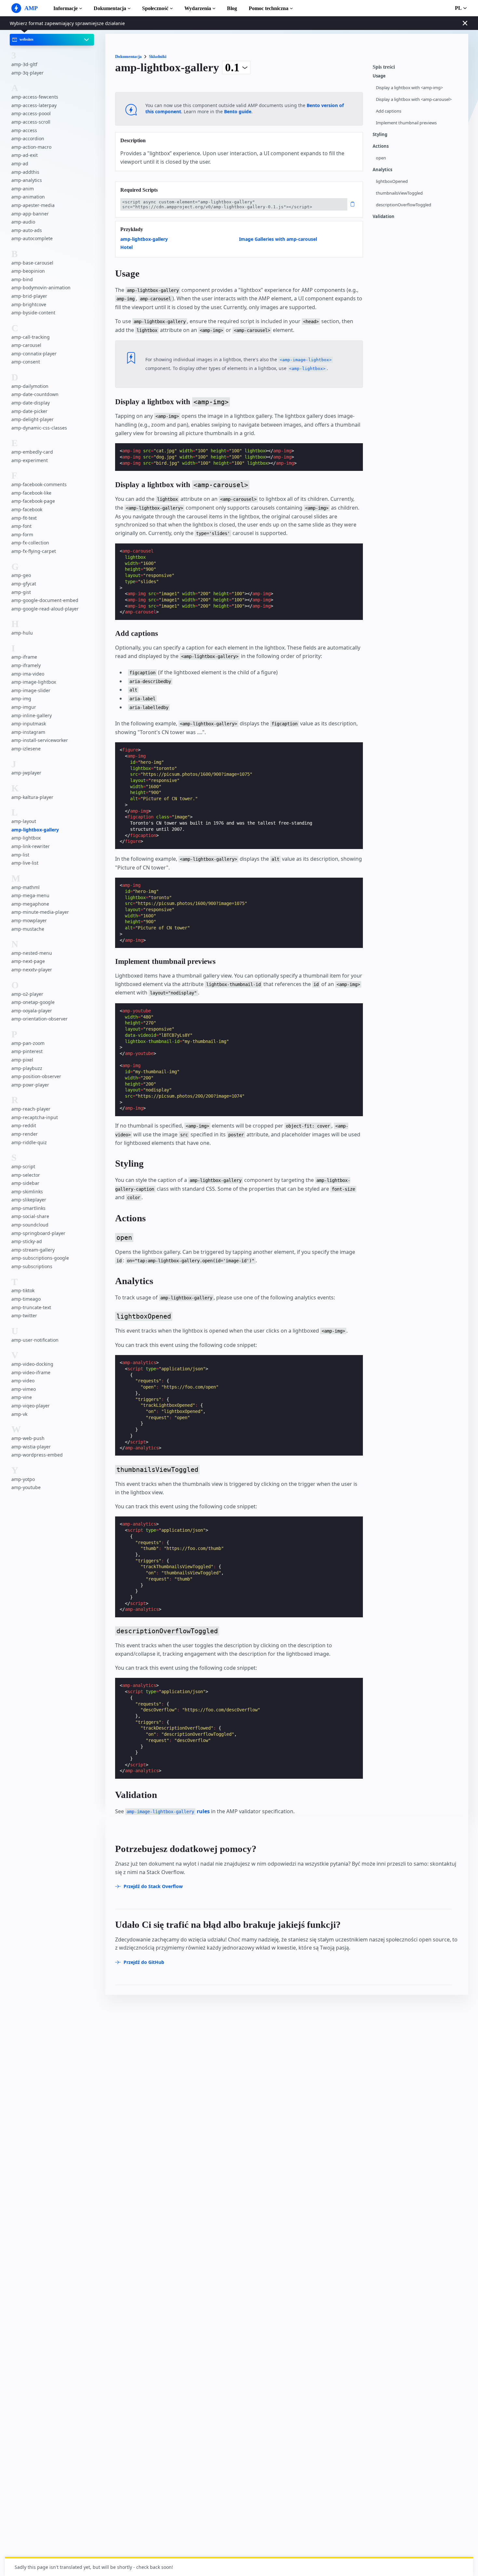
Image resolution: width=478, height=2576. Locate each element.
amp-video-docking (32, 1364)
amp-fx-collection (30, 543)
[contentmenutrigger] (417, 69)
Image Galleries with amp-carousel (278, 239)
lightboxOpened (392, 181)
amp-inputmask (29, 724)
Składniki (158, 56)
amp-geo (21, 575)
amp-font (21, 526)
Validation (384, 217)
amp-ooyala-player (32, 1011)
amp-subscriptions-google (40, 1258)
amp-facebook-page (33, 501)
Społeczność (155, 8)
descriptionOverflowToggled (404, 205)
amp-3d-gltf (24, 64)
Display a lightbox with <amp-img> (409, 88)
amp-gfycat (24, 584)
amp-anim (23, 189)
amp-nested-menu (32, 953)
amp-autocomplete (32, 238)
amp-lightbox (26, 838)
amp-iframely (26, 665)
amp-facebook (27, 509)
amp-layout (24, 821)
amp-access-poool (31, 114)
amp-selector (26, 1175)
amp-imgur (24, 707)
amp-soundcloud (30, 1225)
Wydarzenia (198, 8)
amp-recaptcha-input (35, 1117)
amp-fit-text (24, 518)
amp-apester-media (33, 205)
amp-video (23, 1381)
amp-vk (19, 1414)
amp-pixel (22, 1060)
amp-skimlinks (27, 1192)
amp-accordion (28, 138)
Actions (381, 146)
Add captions (389, 111)
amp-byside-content (33, 313)
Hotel (126, 247)
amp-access (24, 130)
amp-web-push (28, 1438)
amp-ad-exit (25, 155)
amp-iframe (24, 657)
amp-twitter (24, 1315)
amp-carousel (26, 345)
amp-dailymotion (30, 386)
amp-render (25, 1134)
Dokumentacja (110, 8)
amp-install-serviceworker (40, 740)
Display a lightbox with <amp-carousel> (414, 99)
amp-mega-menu (30, 895)
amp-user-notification (35, 1340)
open (381, 158)
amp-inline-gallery (32, 715)
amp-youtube (26, 1487)
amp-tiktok (23, 1290)
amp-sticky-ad (27, 1241)
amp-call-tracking (31, 337)
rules (168, 1811)
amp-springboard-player (38, 1233)
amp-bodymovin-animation (41, 288)
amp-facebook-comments (39, 484)
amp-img (21, 699)
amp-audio (23, 222)
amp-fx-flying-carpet (34, 551)
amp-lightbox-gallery (35, 830)
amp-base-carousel (32, 263)
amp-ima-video (28, 674)
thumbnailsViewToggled (399, 193)
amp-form (22, 534)
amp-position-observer (36, 1076)
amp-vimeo (24, 1389)
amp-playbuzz (27, 1068)
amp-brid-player (29, 296)
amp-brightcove (29, 304)
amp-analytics (27, 180)
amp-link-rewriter (31, 846)
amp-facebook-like (31, 493)
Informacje (66, 8)
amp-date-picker (29, 411)
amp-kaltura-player (32, 797)
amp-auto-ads (27, 230)
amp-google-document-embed (45, 600)
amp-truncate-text (31, 1307)
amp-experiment (30, 460)
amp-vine (22, 1397)
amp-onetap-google (33, 1002)
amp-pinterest (27, 1051)
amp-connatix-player (34, 354)
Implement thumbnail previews (406, 123)
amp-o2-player (27, 994)
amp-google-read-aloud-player (45, 609)
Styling (380, 135)
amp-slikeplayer (29, 1200)
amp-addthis (25, 172)
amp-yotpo (23, 1479)
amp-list (20, 855)
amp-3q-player (27, 73)
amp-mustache (28, 929)
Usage (379, 76)
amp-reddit (24, 1125)
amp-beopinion (28, 271)
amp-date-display (31, 403)
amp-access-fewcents (35, 97)
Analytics (382, 170)
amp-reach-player (31, 1109)
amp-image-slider (31, 690)
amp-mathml (26, 887)
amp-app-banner (30, 214)
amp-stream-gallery (33, 1250)
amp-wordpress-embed (37, 1455)
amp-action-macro (31, 147)
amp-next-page (28, 961)
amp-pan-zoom (28, 1043)
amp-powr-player (30, 1085)
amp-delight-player (33, 419)
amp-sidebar (25, 1183)
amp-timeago (26, 1299)
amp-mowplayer (29, 920)
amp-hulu (22, 633)
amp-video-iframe (31, 1372)
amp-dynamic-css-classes (39, 428)
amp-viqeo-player (31, 1406)
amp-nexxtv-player (32, 970)
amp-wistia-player (31, 1447)
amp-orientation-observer (40, 1019)
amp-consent (26, 362)
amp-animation (28, 197)
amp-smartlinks (28, 1208)
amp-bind (22, 279)
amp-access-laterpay (34, 105)
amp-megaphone (30, 904)
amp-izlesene (26, 749)
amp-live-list (25, 863)
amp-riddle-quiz (29, 1142)
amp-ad (20, 164)
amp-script (23, 1166)
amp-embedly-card (32, 452)
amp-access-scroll (31, 122)
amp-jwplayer (26, 773)
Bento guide (238, 111)
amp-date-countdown (35, 395)
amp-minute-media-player (40, 912)
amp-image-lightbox (34, 682)
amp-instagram (28, 732)
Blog (232, 8)
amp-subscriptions (32, 1266)
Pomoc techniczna (269, 8)
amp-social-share (30, 1216)
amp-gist (21, 592)
